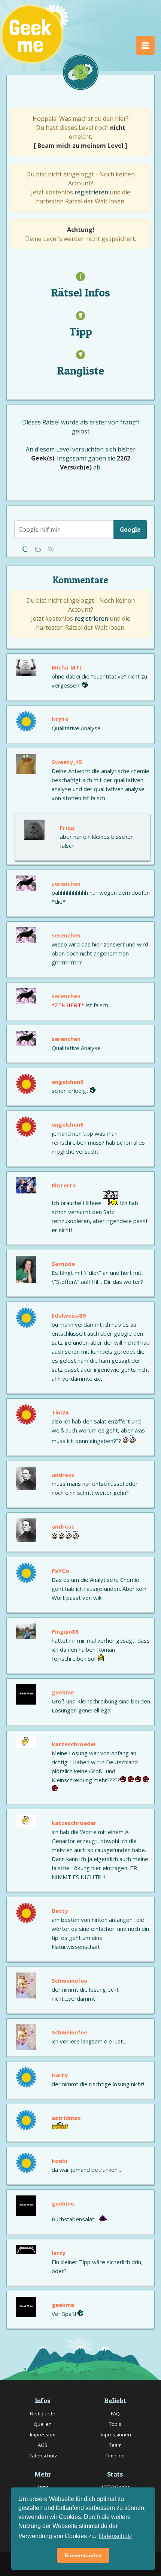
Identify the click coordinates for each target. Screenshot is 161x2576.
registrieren (91, 192)
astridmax (66, 2118)
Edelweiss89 (69, 1315)
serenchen (66, 883)
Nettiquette (43, 2413)
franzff (130, 422)
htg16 (60, 719)
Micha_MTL (67, 667)
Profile (39, 549)
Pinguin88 (65, 1631)
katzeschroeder (74, 1744)
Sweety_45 (67, 762)
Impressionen (115, 2435)
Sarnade (63, 1264)
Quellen (43, 2424)
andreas (63, 1475)
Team (115, 2445)
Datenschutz (43, 2456)
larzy (59, 2253)
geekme (63, 1692)
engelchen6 (68, 1082)
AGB (43, 2445)
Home (26, 549)
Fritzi (67, 828)
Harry (60, 2075)
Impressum (43, 2435)
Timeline (115, 2456)
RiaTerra (64, 1185)
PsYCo (60, 1571)
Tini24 (60, 1412)
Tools (115, 2424)
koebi (60, 2161)
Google (130, 529)
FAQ (115, 2413)
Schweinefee (69, 1980)
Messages (51, 549)
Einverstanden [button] (83, 2555)
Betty (60, 1911)
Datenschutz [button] (116, 2536)
